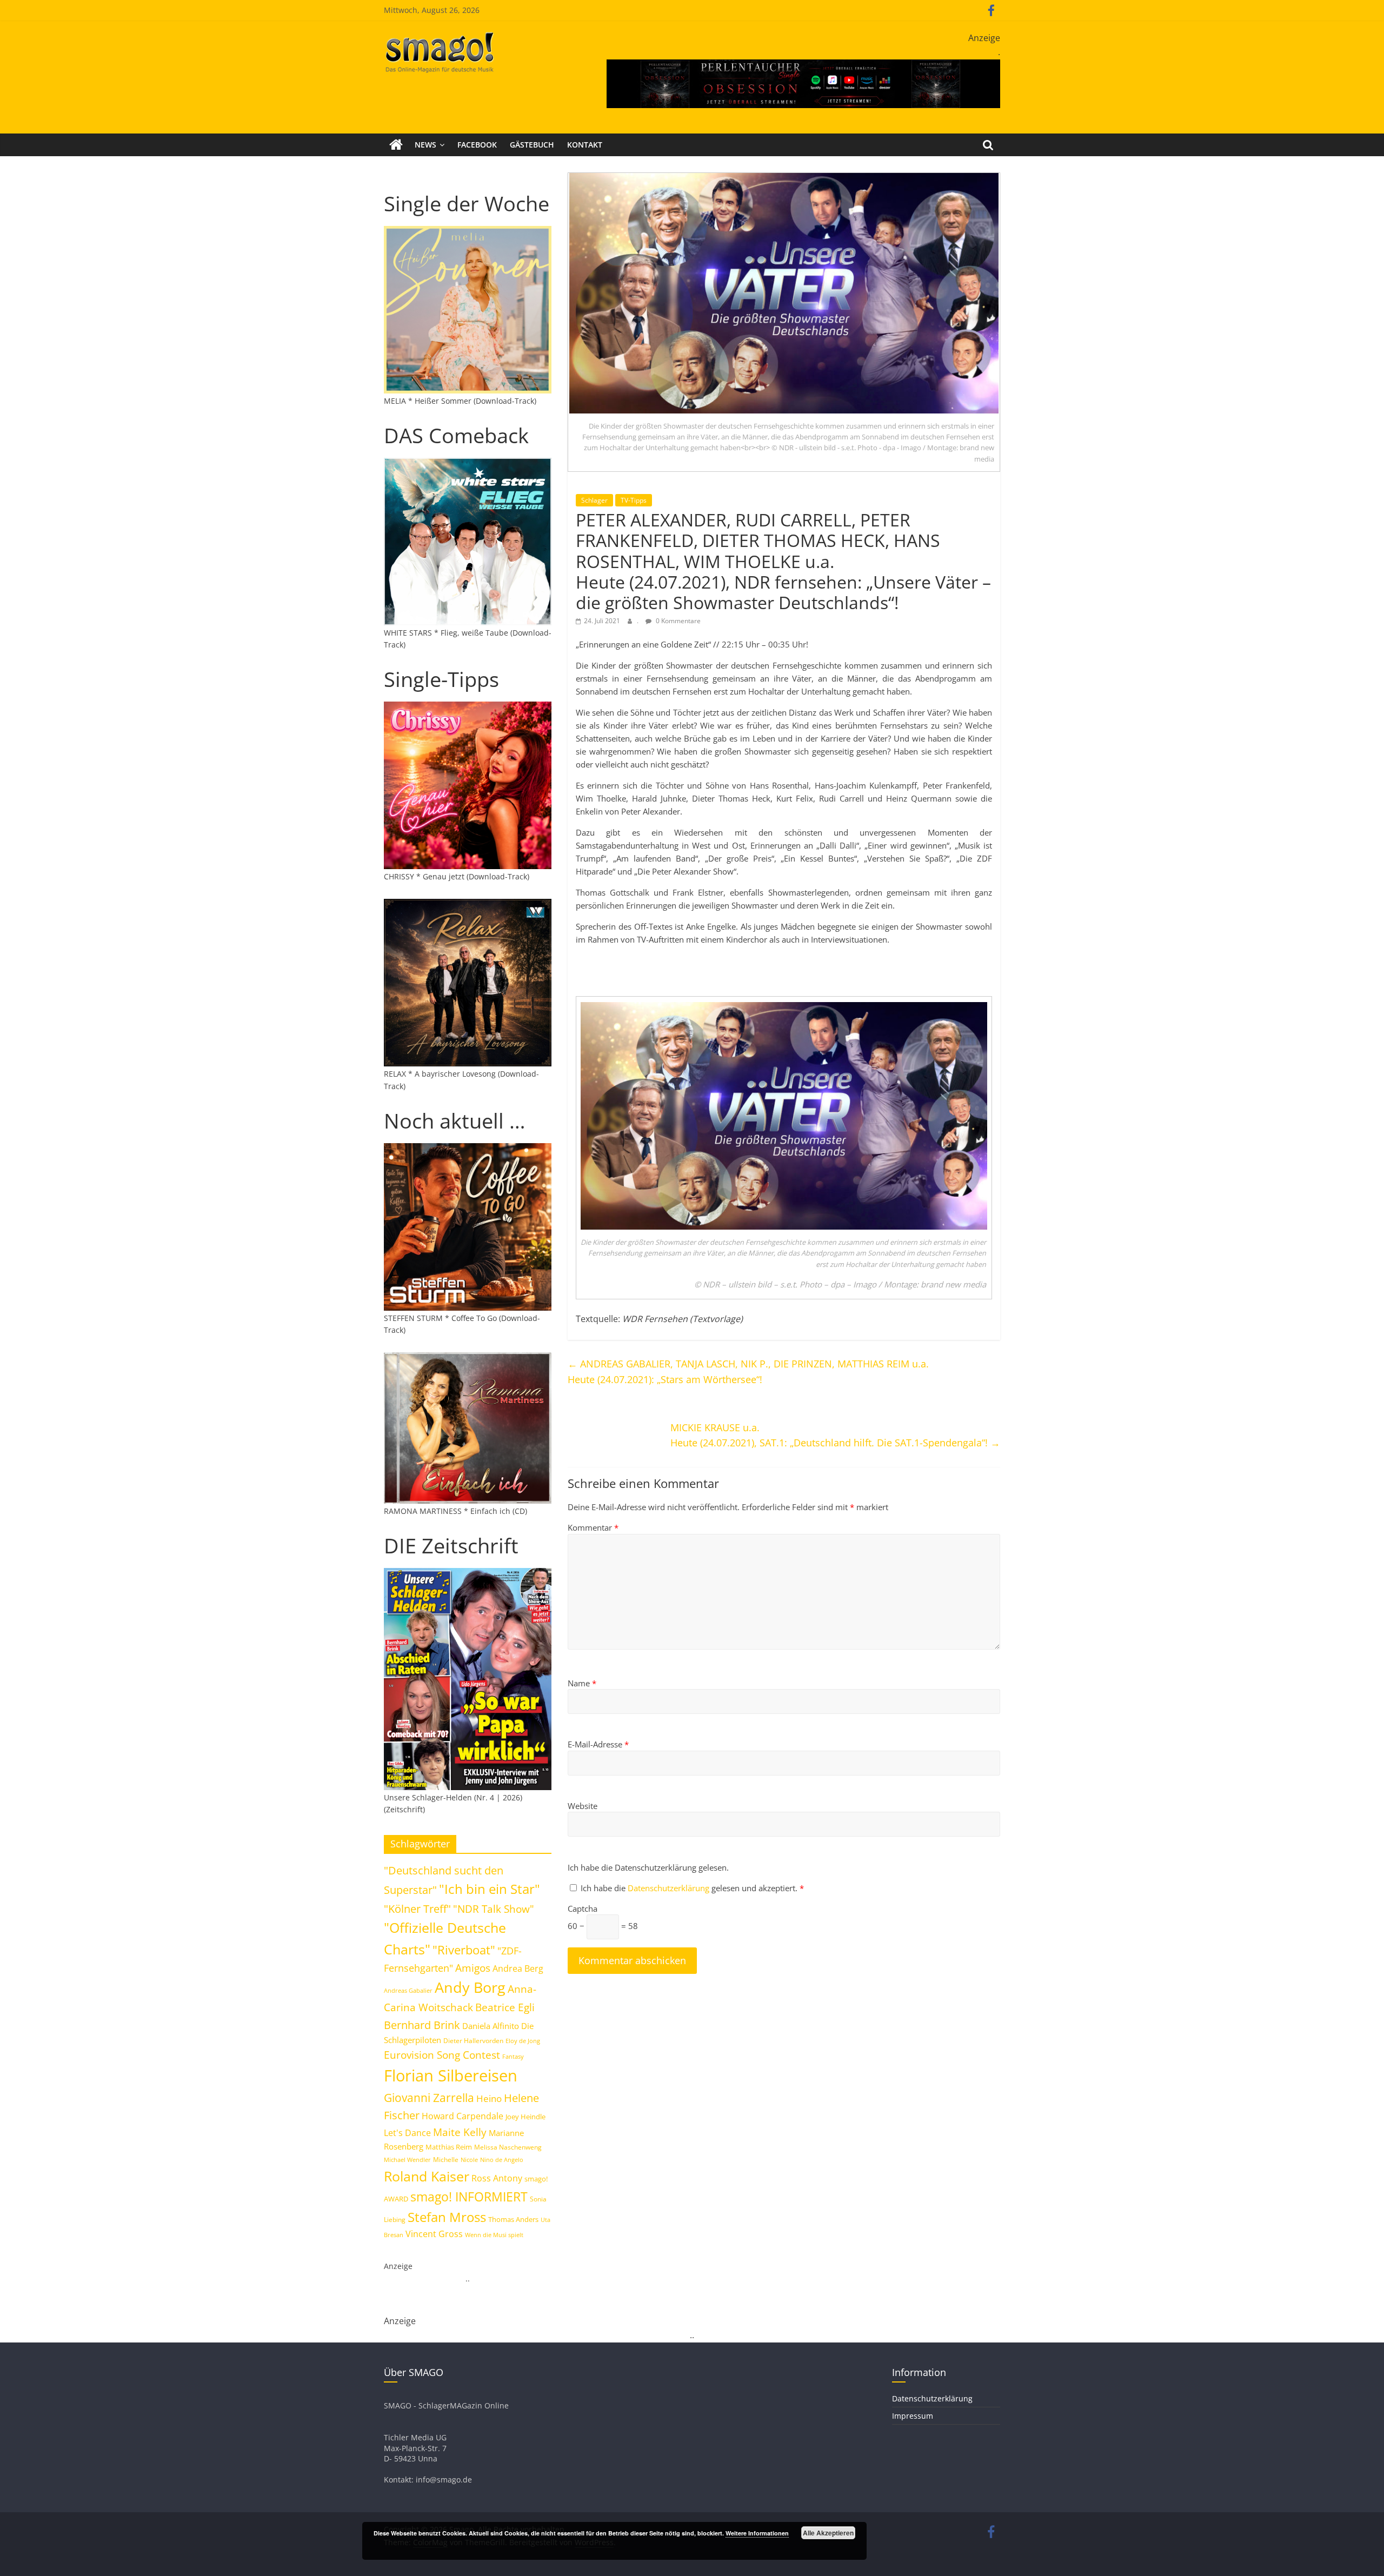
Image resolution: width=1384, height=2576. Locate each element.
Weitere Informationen (757, 2533)
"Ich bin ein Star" (490, 1889)
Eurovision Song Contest (442, 2055)
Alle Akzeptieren (828, 2533)
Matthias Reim (449, 2147)
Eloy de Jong (523, 2041)
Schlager (594, 500)
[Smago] (396, 145)
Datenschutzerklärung (670, 1888)
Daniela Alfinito (491, 2026)
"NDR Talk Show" (494, 1909)
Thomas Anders (513, 2219)
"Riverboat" (464, 1950)
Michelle (446, 2160)
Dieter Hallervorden (473, 2041)
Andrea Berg (518, 1968)
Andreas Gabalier (408, 1990)
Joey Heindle (525, 2117)
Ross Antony (497, 2178)
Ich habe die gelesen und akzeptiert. (692, 1888)
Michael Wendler (407, 2160)
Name (582, 1683)
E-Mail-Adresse (598, 1744)
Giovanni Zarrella (429, 2097)
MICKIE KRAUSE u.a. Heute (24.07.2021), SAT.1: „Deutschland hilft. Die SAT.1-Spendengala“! (835, 1435)
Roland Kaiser (427, 2176)
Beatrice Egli (505, 2007)
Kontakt (585, 145)
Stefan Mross (447, 2217)
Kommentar (593, 1527)
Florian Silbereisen (451, 2076)
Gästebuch (532, 145)
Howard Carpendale (463, 2116)
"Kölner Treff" (417, 1908)
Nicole (469, 2160)
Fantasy (513, 2057)
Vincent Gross (434, 2234)
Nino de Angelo (502, 2160)
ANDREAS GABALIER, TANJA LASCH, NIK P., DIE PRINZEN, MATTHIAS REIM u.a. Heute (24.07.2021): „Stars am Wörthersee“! (748, 1372)
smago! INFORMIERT (469, 2197)
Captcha (583, 1908)
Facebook (477, 145)
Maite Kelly (460, 2132)
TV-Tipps (634, 500)
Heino (489, 2098)
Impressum (913, 2416)
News (425, 145)
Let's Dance (407, 2133)
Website (583, 1806)
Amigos (473, 1968)
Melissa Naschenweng (508, 2147)
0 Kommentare (677, 621)
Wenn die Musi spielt (494, 2235)
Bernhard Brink (422, 2025)
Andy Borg (470, 1987)
